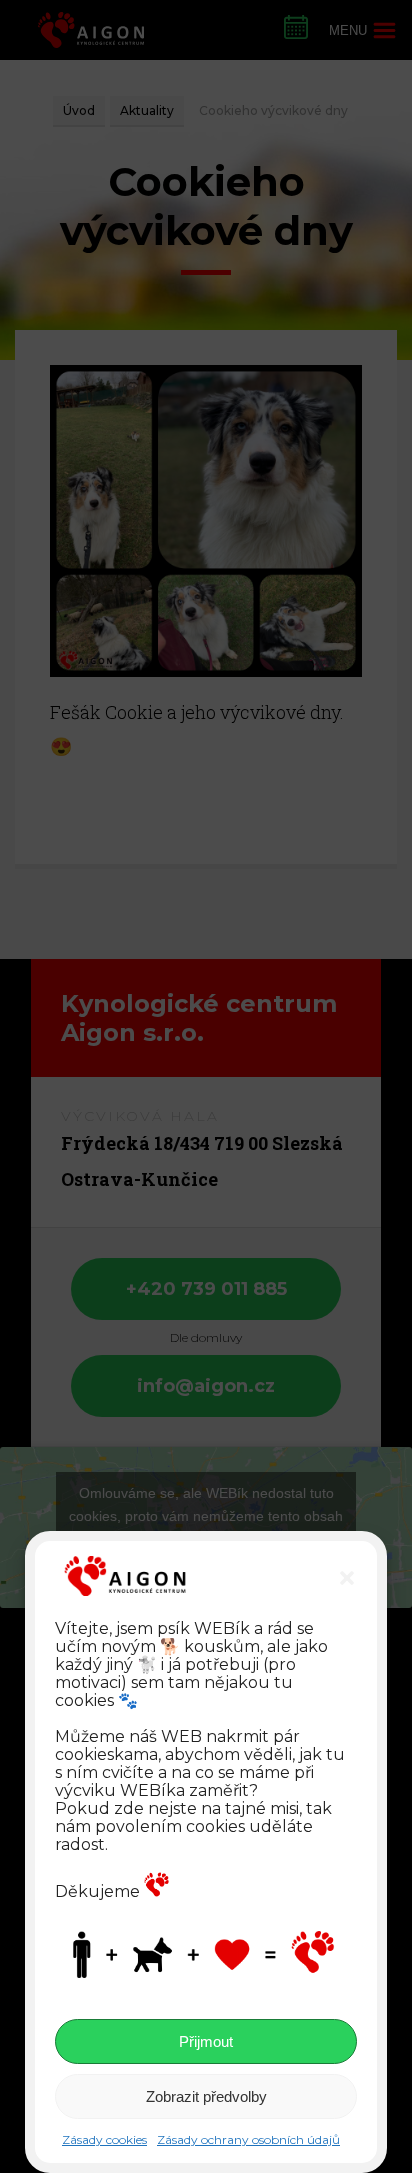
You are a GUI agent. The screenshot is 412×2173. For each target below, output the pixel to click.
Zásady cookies (104, 2139)
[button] (347, 1578)
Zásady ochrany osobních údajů (248, 2139)
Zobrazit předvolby (206, 2096)
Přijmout (206, 2041)
